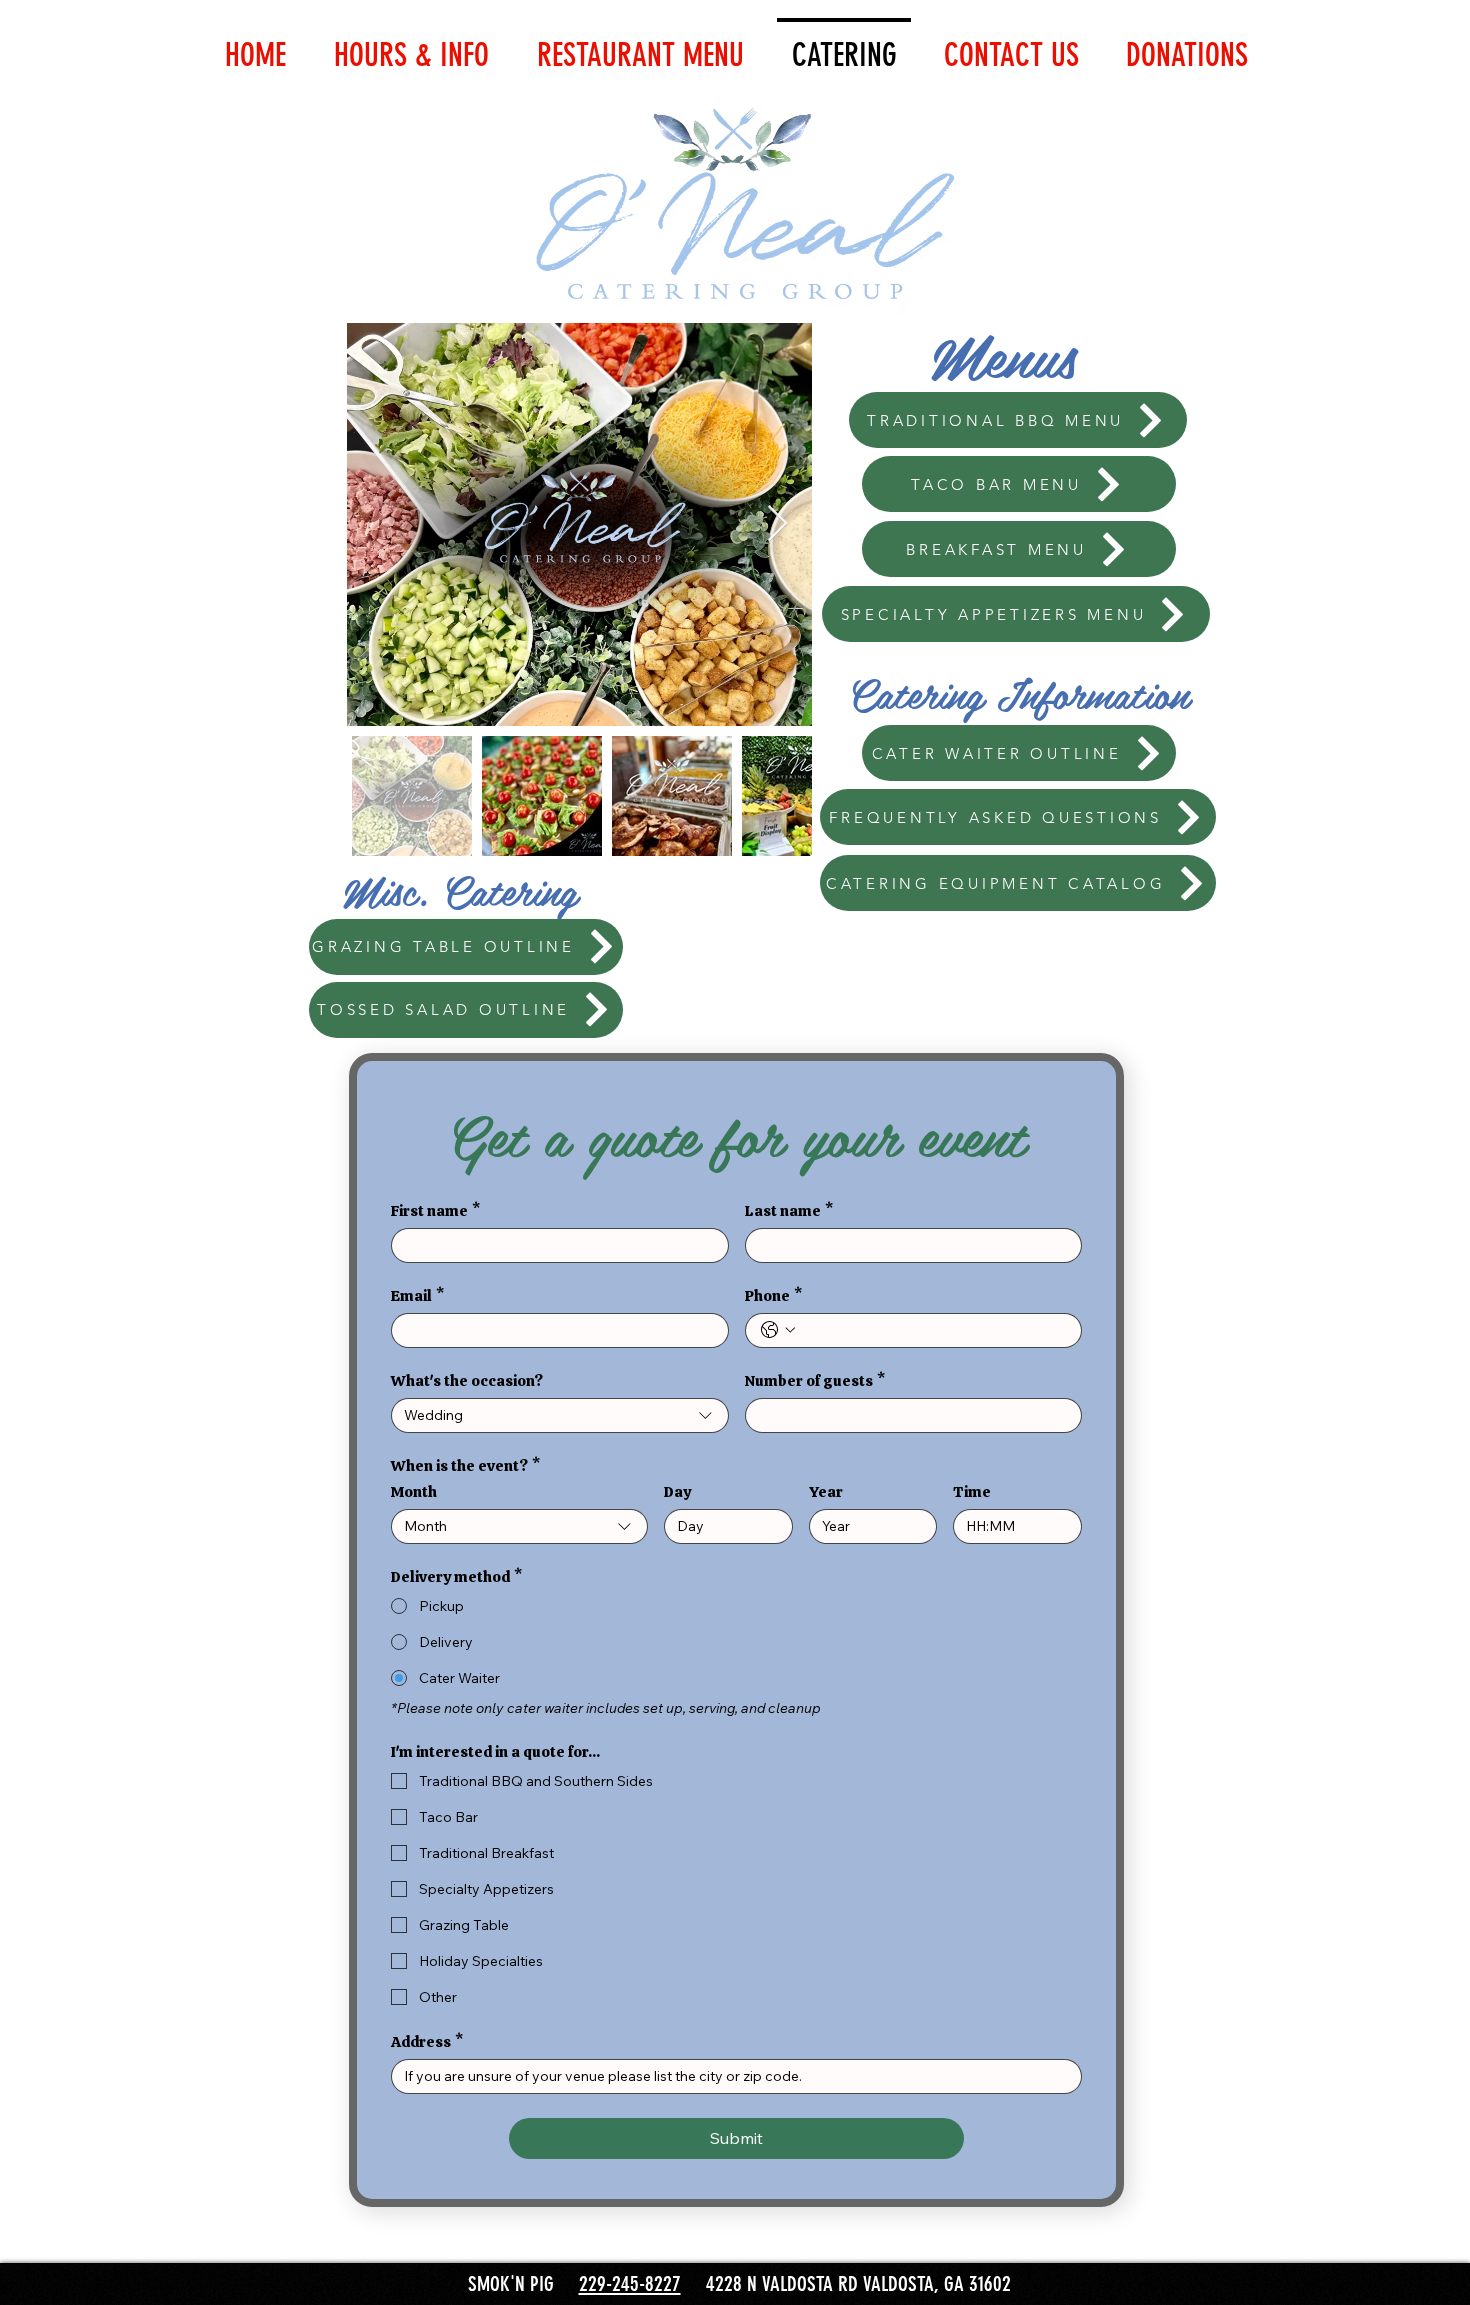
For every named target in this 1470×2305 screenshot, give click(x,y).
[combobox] (560, 1415)
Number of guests (815, 1381)
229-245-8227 (630, 2283)
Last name (789, 1211)
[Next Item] (777, 524)
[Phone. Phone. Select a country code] (778, 1330)
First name (435, 1211)
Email (417, 1296)
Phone (773, 1296)
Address (427, 2042)
